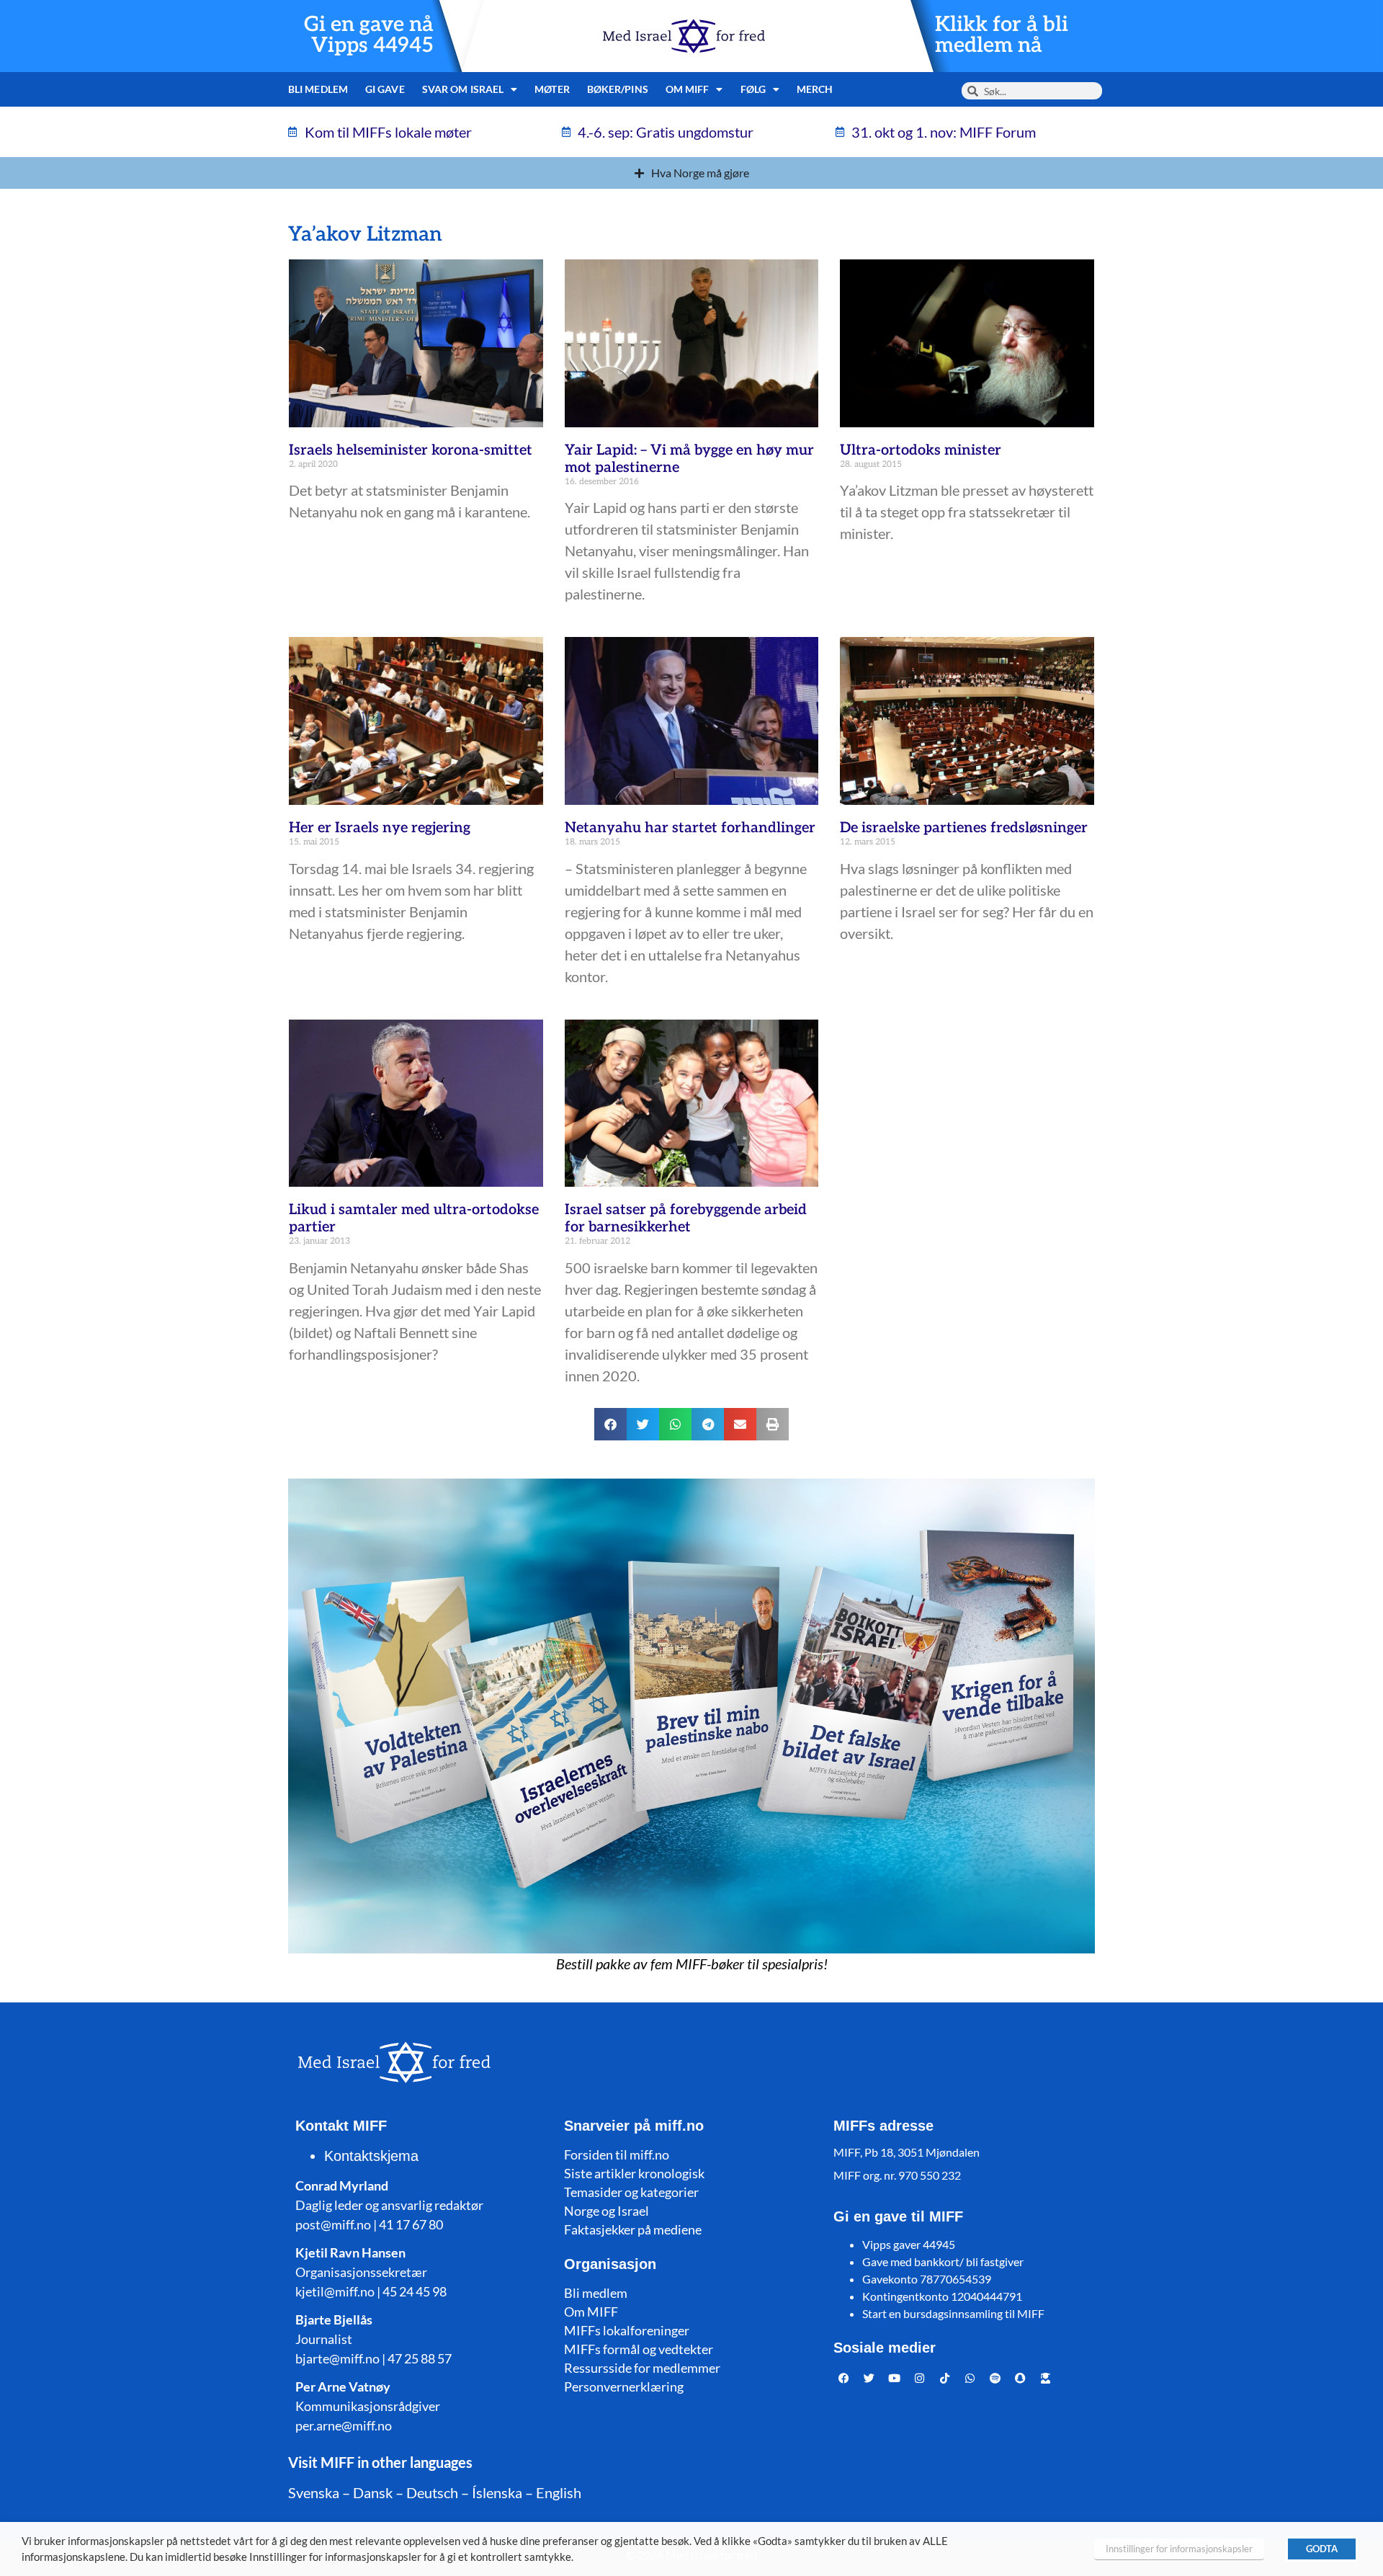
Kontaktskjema (371, 2156)
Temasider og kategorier (631, 2192)
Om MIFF (591, 2312)
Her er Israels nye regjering (380, 828)
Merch (815, 89)
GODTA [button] (1322, 2549)
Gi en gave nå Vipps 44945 (369, 35)
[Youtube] (895, 2378)
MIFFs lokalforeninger (627, 2330)
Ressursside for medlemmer (642, 2368)
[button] (610, 1424)
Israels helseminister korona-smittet (411, 450)
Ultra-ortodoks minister (921, 450)
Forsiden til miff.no (617, 2154)
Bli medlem (318, 89)
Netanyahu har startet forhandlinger (690, 828)
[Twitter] (869, 2378)
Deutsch (432, 2492)
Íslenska (497, 2492)
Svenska (314, 2492)
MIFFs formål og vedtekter (639, 2349)
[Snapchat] (1021, 2378)
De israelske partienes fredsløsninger (964, 828)
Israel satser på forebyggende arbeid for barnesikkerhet (686, 1218)
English (559, 2492)
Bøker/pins (618, 89)
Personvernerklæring (624, 2386)
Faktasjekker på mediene (633, 2229)
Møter (552, 89)
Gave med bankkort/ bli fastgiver (943, 2261)
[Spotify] (995, 2378)
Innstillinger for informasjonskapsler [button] (1179, 2549)
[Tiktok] (945, 2378)
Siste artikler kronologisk (634, 2173)
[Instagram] (920, 2378)
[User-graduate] (1046, 2378)
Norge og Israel (607, 2211)
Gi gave (385, 89)
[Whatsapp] (970, 2378)
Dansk (373, 2492)
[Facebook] (844, 2378)
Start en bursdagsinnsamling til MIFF (953, 2313)
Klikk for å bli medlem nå (1002, 35)
